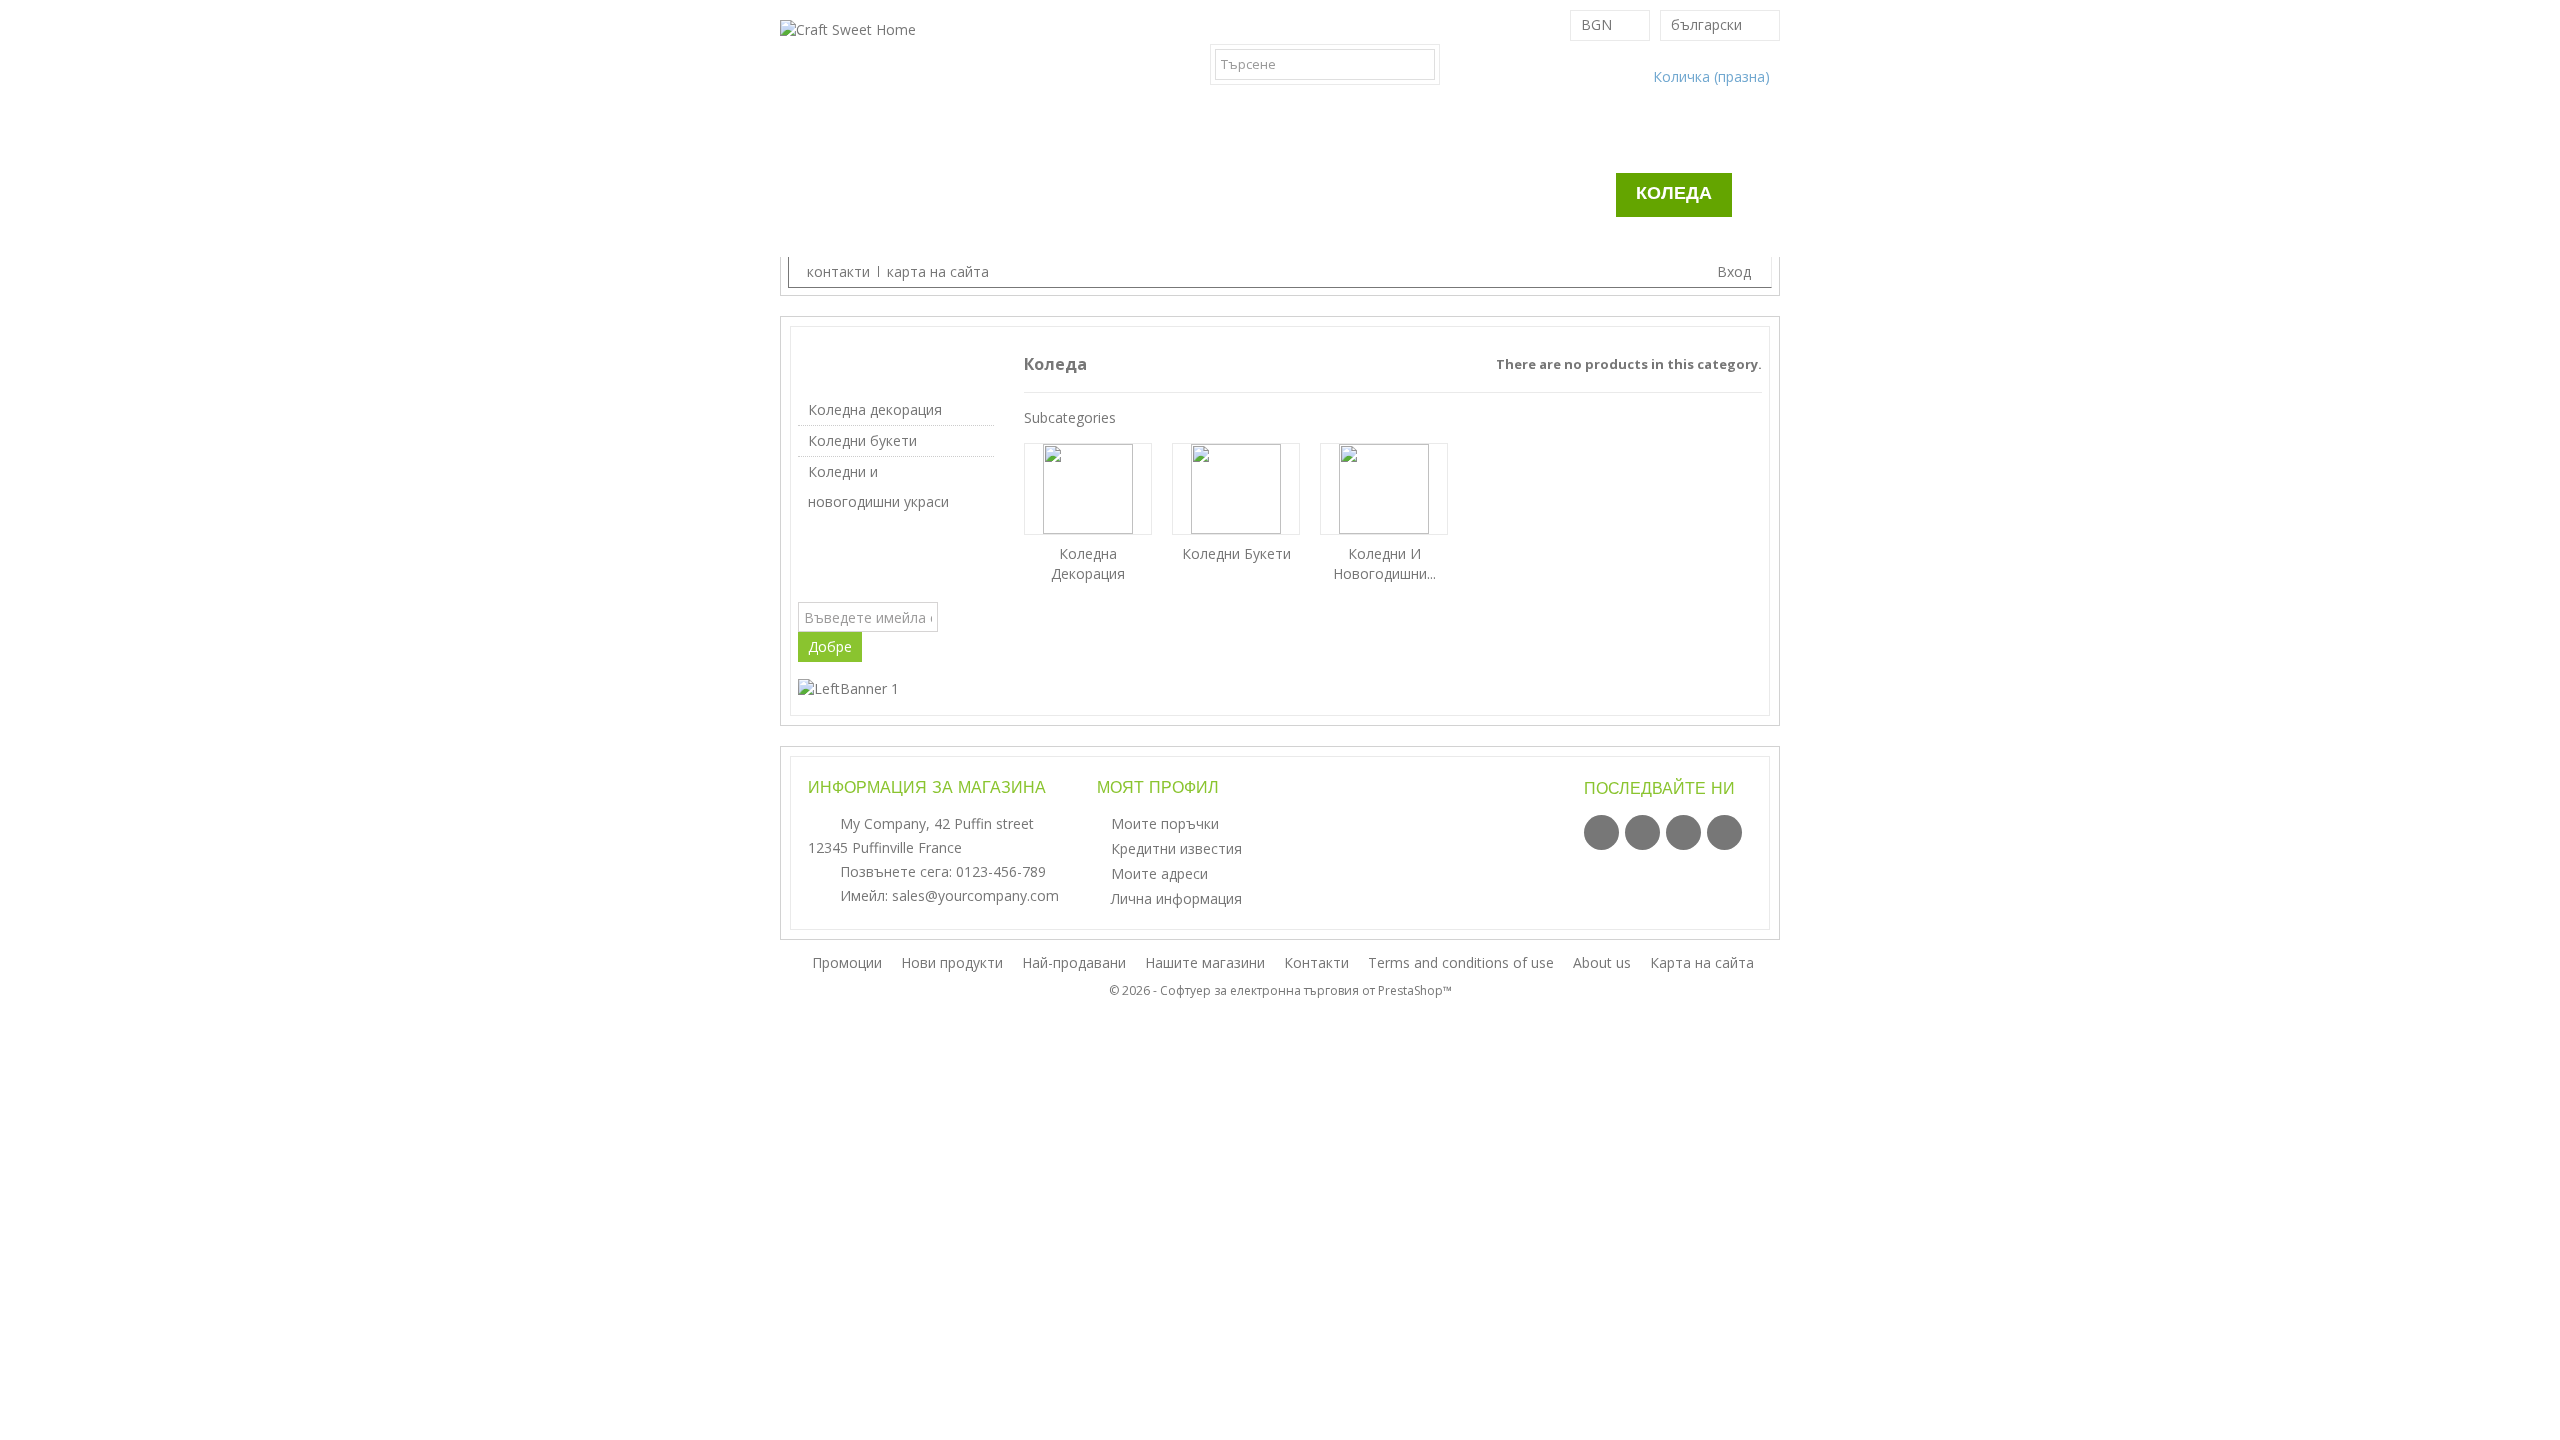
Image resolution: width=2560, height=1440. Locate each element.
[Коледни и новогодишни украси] (1384, 489)
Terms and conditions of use (1463, 962)
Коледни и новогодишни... (1384, 563)
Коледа (1674, 194)
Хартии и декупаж (1103, 194)
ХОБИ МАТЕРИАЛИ (884, 194)
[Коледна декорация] (1088, 489)
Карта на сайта (1702, 962)
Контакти (1318, 962)
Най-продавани (1076, 962)
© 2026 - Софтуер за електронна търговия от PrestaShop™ (1280, 990)
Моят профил (1158, 789)
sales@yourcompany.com (975, 895)
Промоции (1065, 246)
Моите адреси (1159, 873)
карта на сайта (938, 271)
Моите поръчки (1165, 823)
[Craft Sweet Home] (940, 78)
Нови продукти (954, 962)
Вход (1732, 271)
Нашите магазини (1207, 962)
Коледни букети (862, 440)
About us (1604, 962)
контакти (838, 271)
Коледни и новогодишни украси (878, 486)
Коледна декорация (875, 409)
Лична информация (1176, 898)
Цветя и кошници (1326, 194)
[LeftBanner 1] (848, 686)
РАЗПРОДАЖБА (1526, 194)
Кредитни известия (1176, 848)
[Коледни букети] (1236, 489)
